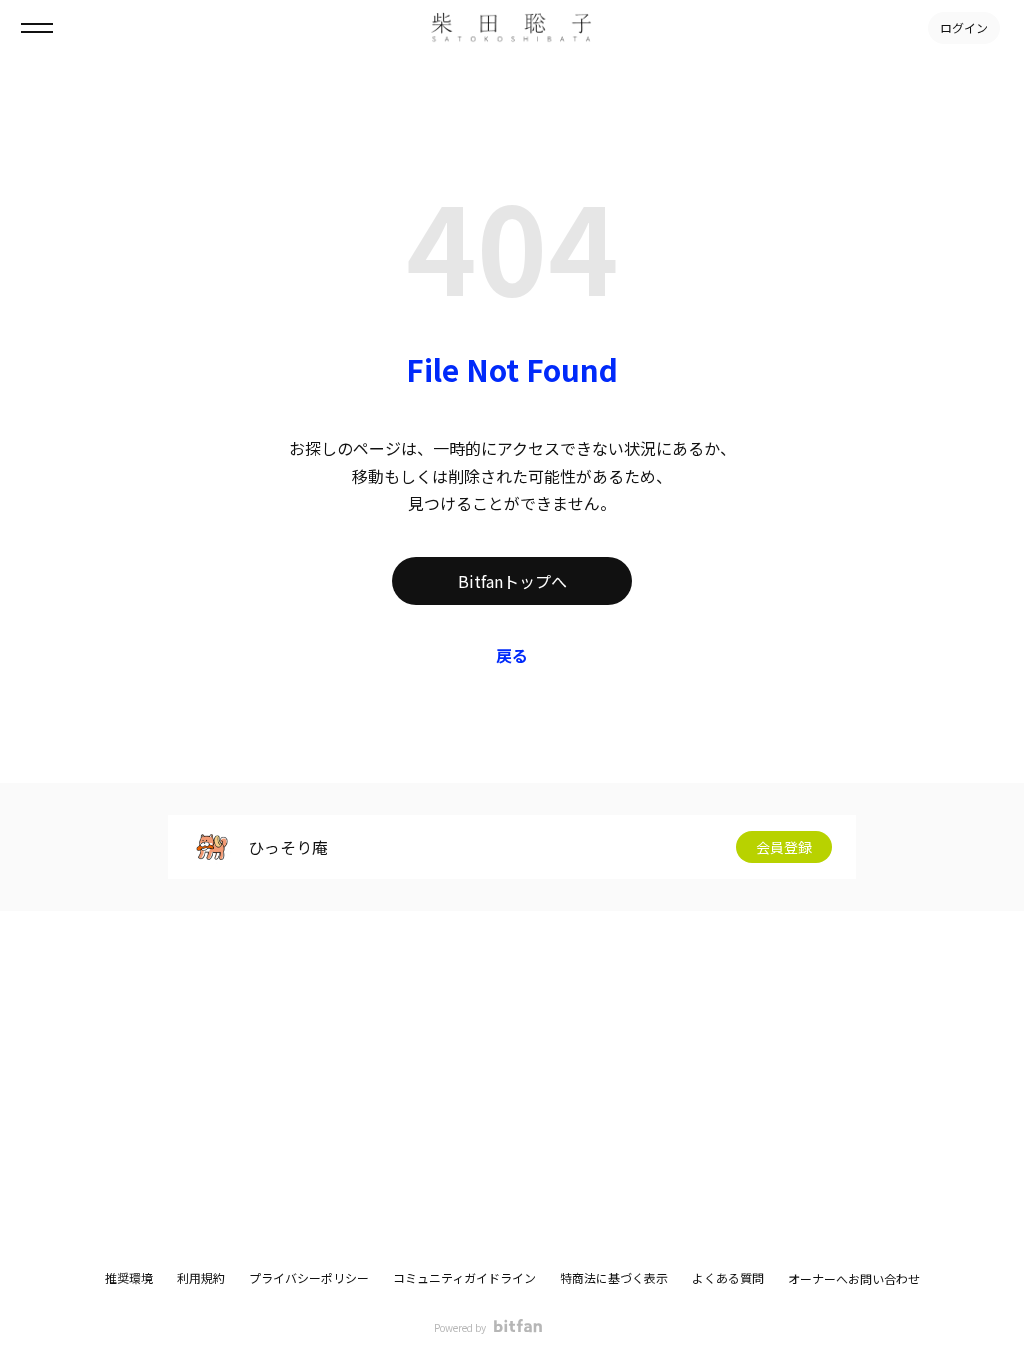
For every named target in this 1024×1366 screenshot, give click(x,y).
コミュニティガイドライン (464, 1277)
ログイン (964, 27)
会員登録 (784, 847)
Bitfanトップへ (512, 581)
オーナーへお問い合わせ (854, 1279)
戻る (512, 655)
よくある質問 (728, 1277)
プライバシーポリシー (309, 1277)
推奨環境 (129, 1277)
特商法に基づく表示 (614, 1277)
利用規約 (201, 1277)
